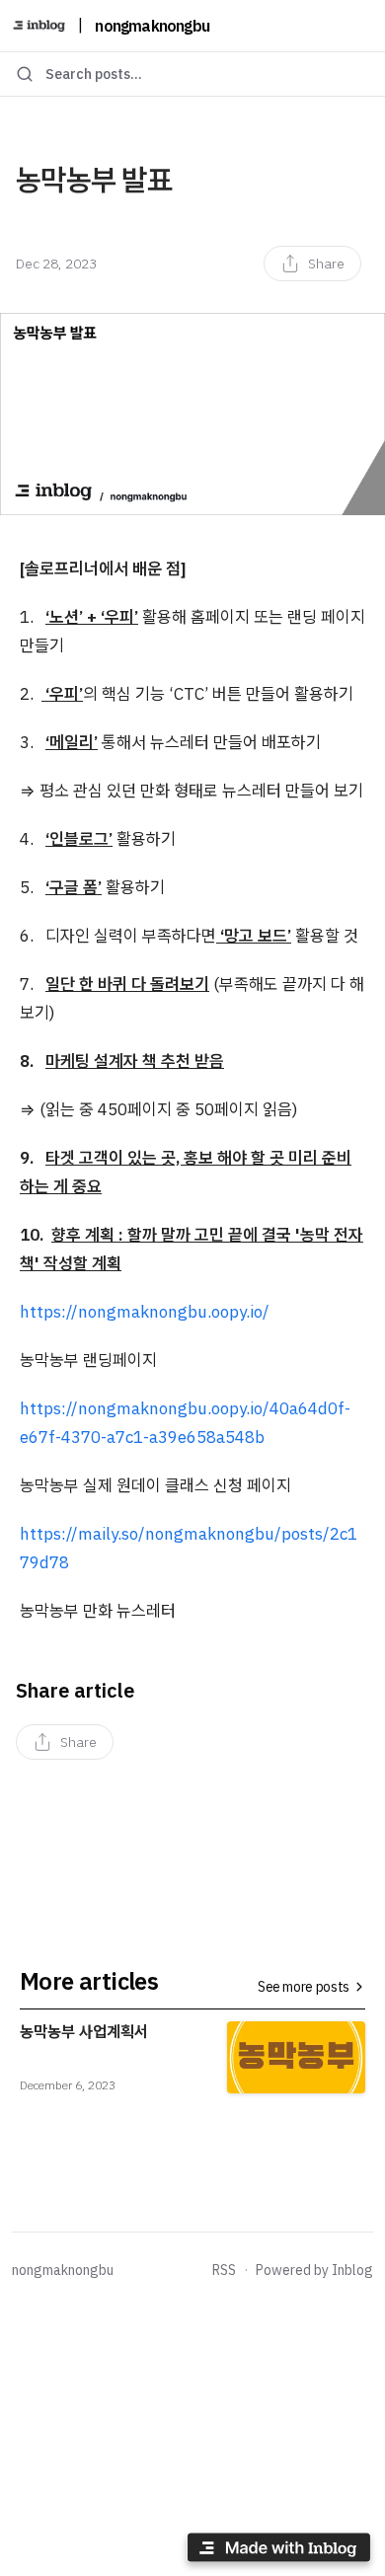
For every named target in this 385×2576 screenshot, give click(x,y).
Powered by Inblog (314, 2270)
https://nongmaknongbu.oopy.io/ (145, 1312)
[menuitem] (312, 264)
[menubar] (312, 264)
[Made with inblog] (278, 2551)
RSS (224, 2270)
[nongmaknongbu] (39, 26)
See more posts (304, 1987)
